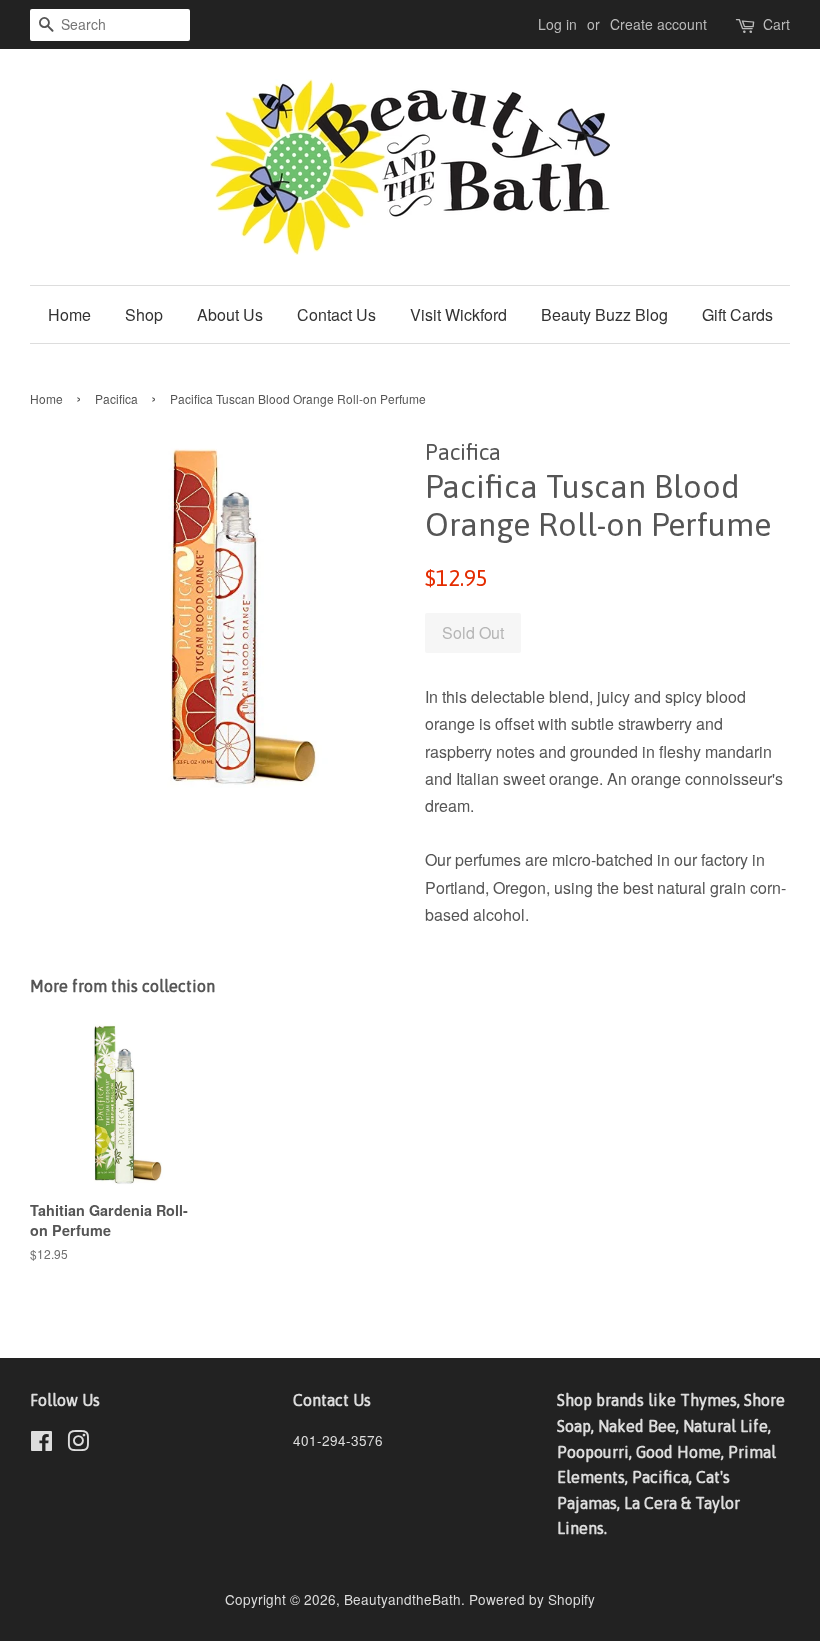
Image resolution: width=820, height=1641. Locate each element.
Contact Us (336, 314)
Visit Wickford (458, 314)
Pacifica (116, 398)
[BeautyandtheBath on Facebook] (41, 1444)
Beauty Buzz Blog (604, 314)
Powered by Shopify (532, 1599)
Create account (658, 24)
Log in (557, 24)
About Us (230, 314)
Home (69, 314)
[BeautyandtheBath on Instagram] (78, 1444)
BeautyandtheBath (402, 1599)
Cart (776, 24)
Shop (144, 314)
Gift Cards (737, 314)
